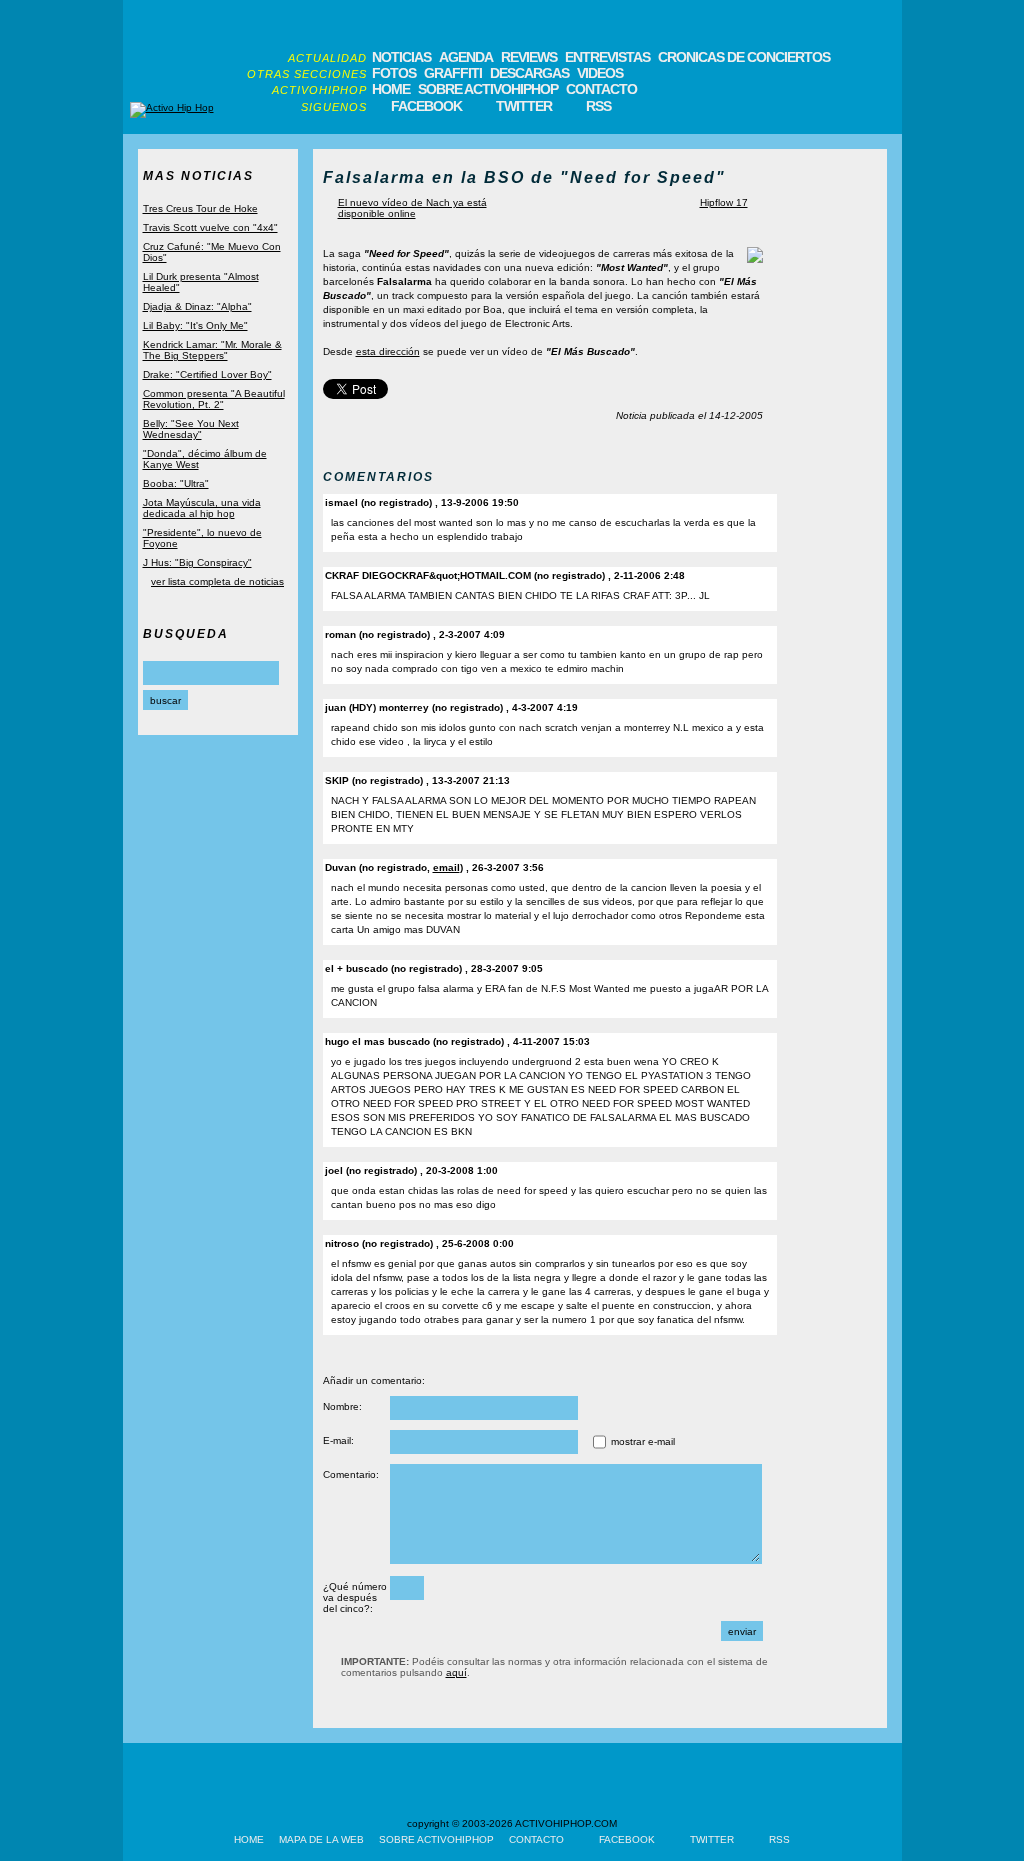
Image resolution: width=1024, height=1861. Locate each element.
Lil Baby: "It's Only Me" (195, 325)
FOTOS (394, 73)
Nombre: (342, 1406)
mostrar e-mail (643, 1441)
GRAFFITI (453, 73)
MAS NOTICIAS (198, 176)
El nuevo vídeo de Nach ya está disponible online (412, 208)
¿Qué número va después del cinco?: (355, 1597)
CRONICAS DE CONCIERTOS (744, 57)
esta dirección (388, 351)
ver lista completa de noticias (217, 581)
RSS (598, 106)
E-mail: (338, 1440)
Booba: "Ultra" (176, 483)
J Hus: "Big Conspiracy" (197, 562)
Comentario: (351, 1474)
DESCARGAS (529, 73)
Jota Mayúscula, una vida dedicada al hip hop (202, 508)
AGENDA (466, 57)
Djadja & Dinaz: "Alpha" (197, 306)
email (446, 867)
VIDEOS (600, 73)
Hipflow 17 (724, 202)
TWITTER (524, 106)
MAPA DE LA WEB (321, 1839)
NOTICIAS (401, 57)
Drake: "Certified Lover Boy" (207, 374)
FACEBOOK (426, 106)
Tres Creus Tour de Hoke (200, 208)
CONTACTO (601, 89)
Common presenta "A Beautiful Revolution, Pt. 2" (214, 399)
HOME (391, 89)
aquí (456, 1672)
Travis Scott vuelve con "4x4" (210, 227)
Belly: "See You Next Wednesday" (191, 429)
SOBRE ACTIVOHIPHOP (488, 89)
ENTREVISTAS (607, 57)
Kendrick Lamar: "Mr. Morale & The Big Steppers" (212, 350)
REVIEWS (529, 57)
